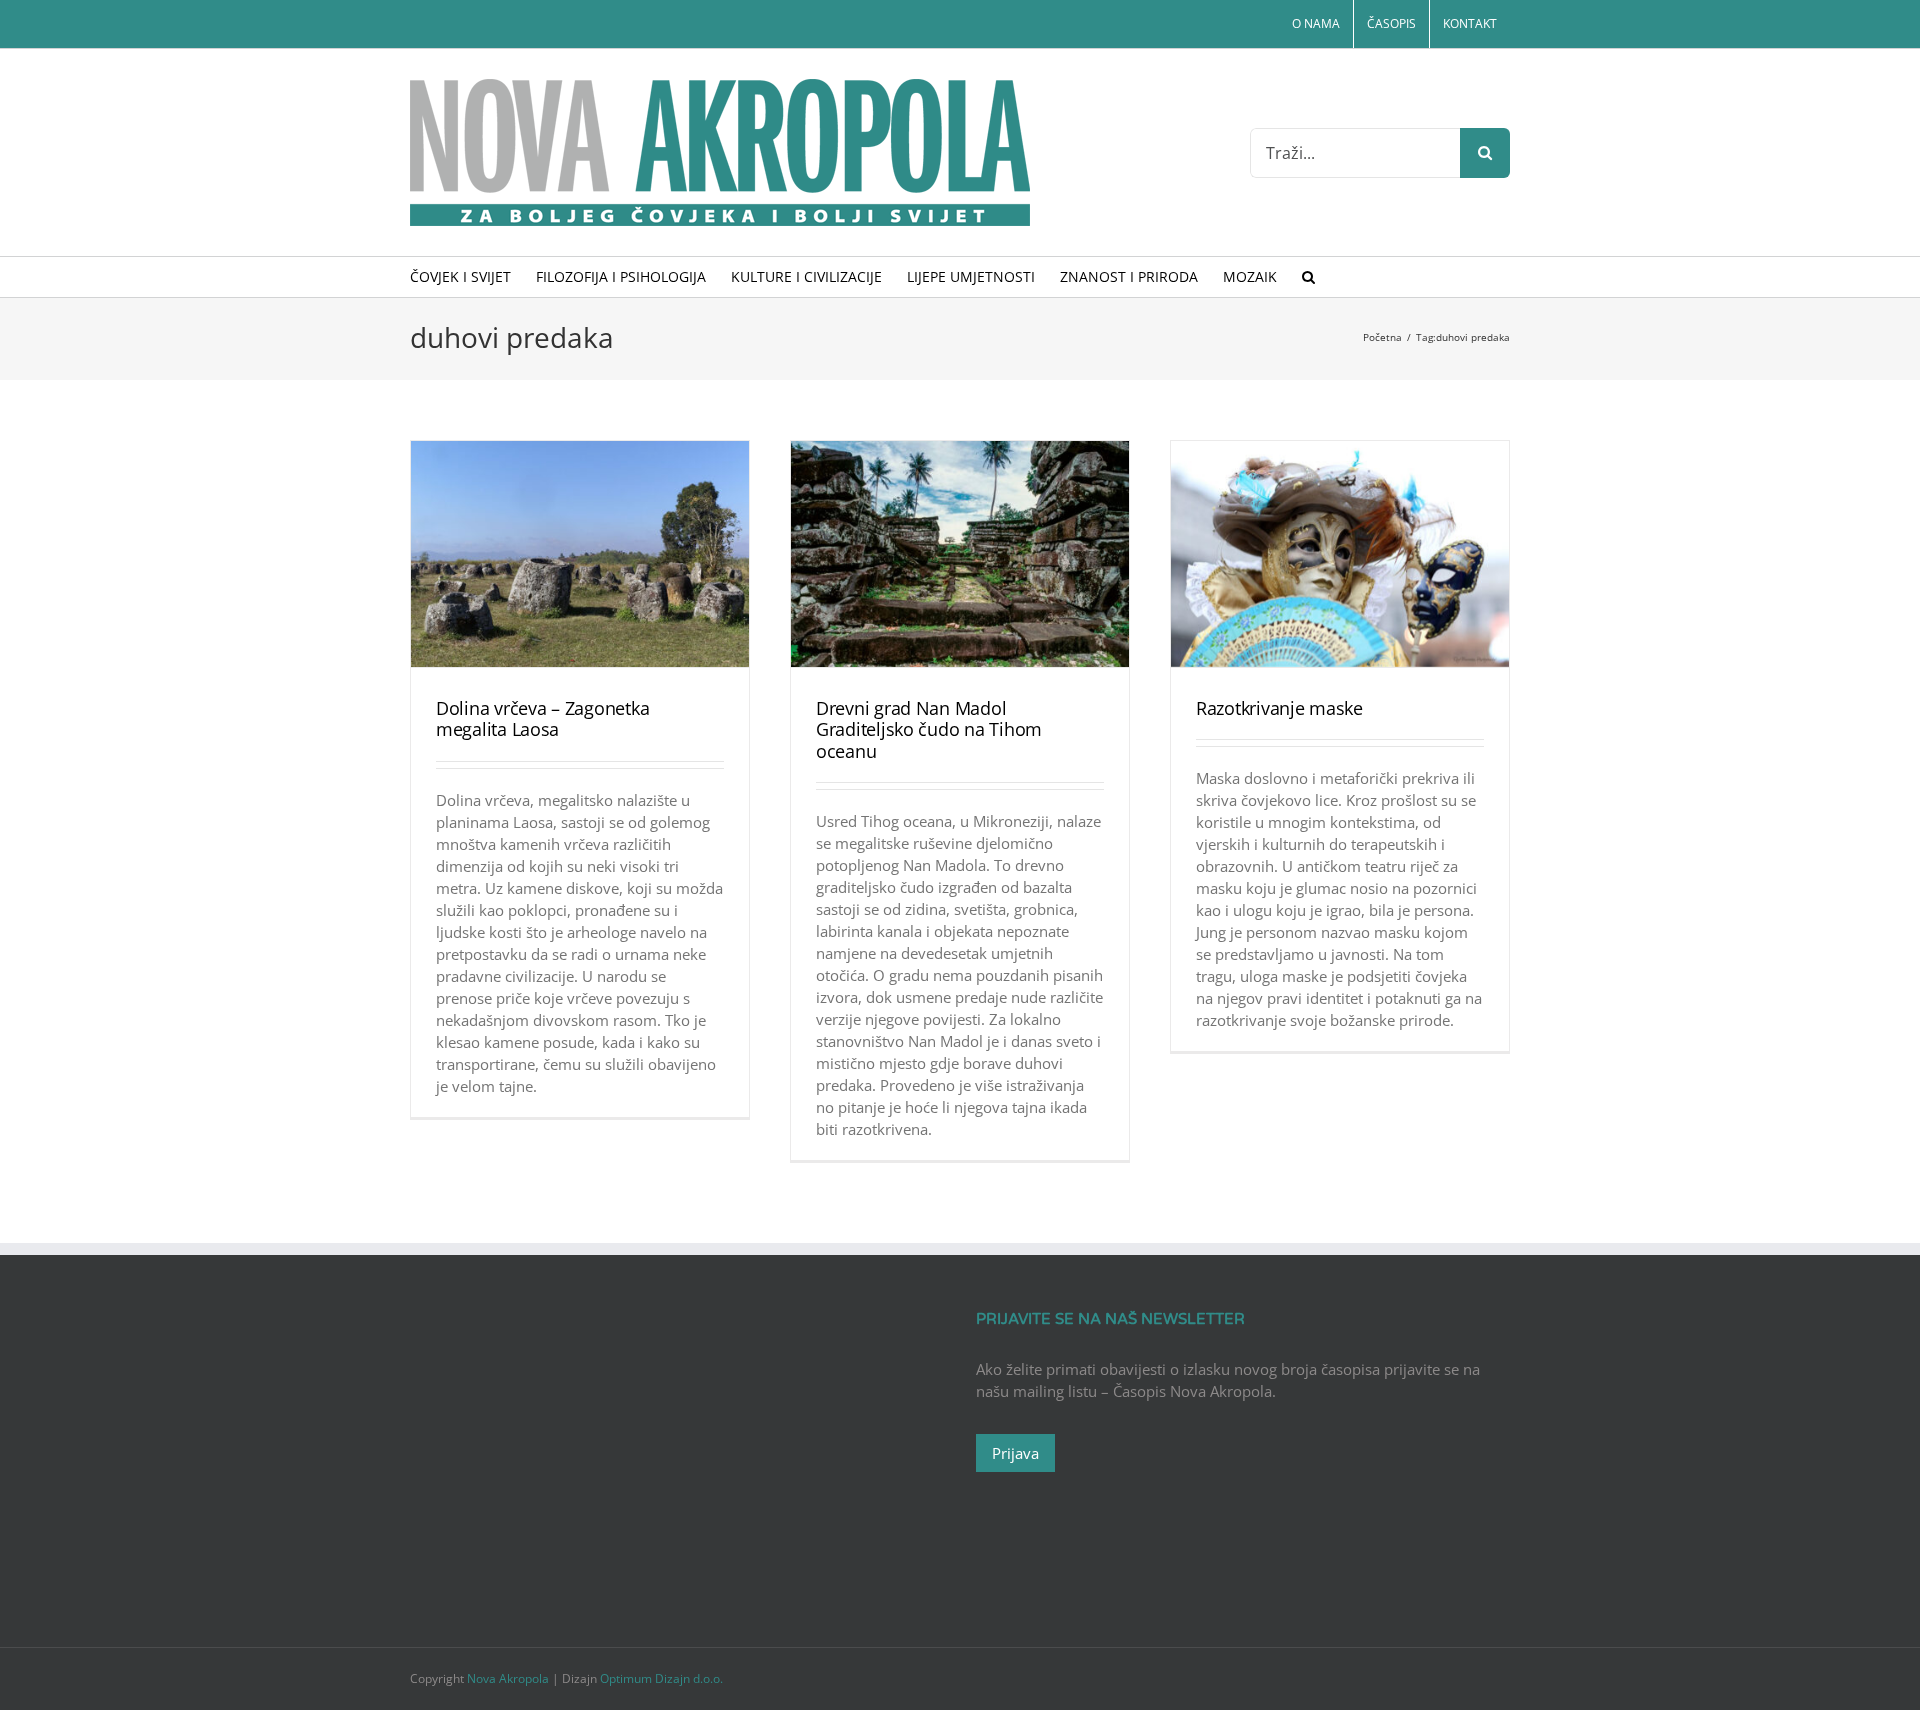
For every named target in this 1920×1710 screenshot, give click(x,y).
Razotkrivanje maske (1279, 708)
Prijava (1015, 1453)
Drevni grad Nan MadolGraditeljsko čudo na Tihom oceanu (929, 729)
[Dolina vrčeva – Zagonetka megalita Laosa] (580, 554)
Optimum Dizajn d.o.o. (661, 1678)
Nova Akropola (509, 1678)
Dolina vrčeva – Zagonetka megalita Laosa (542, 719)
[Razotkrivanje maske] (1340, 554)
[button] (1308, 277)
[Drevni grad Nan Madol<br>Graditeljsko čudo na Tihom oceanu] (960, 554)
